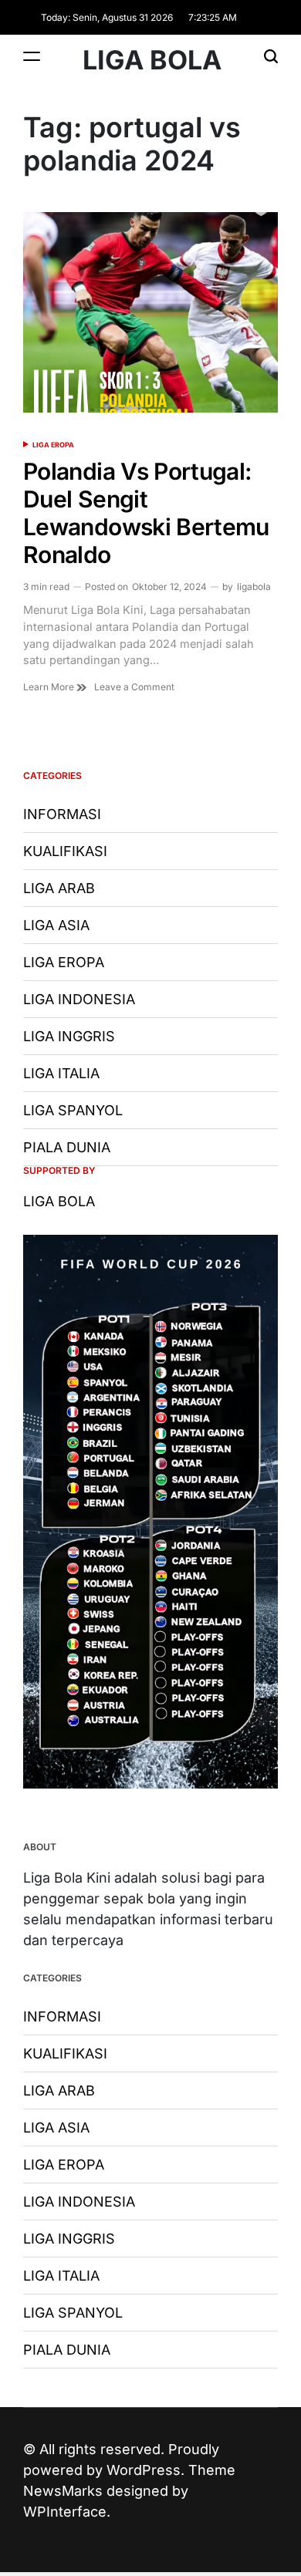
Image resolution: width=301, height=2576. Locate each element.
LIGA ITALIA (61, 1073)
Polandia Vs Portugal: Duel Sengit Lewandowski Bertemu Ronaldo (146, 513)
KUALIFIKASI (65, 851)
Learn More (50, 687)
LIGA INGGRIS (69, 1036)
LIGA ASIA (56, 925)
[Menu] (32, 56)
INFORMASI (62, 814)
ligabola (254, 587)
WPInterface (65, 2512)
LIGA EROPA (53, 445)
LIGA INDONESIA (79, 999)
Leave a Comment (134, 687)
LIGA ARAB (59, 888)
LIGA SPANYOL (73, 1110)
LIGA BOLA (152, 60)
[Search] (271, 56)
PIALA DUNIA (67, 1147)
